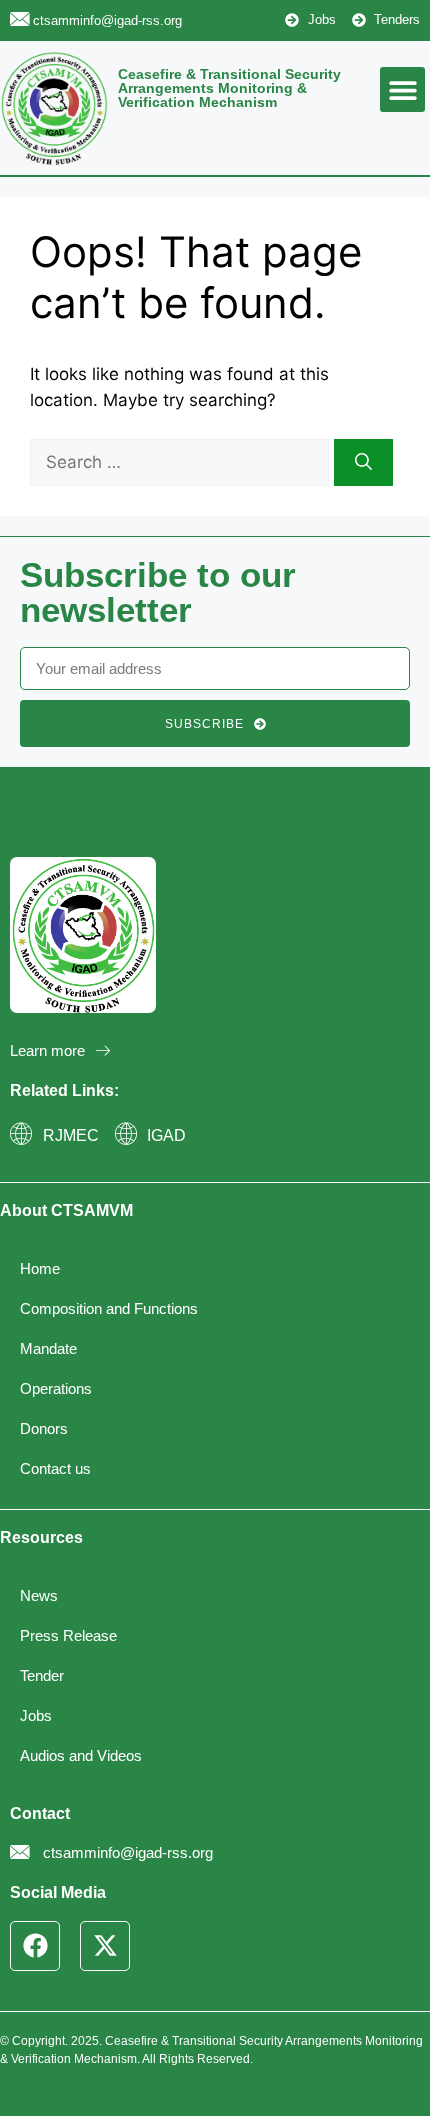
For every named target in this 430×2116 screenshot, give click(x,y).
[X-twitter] (105, 1946)
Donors (44, 1428)
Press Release (68, 1635)
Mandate (48, 1348)
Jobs (36, 1715)
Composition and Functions (109, 1308)
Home (40, 1268)
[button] (402, 89)
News (39, 1595)
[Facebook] (35, 1946)
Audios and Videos (81, 1755)
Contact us (55, 1468)
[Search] (363, 463)
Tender (42, 1675)
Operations (56, 1388)
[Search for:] (182, 462)
